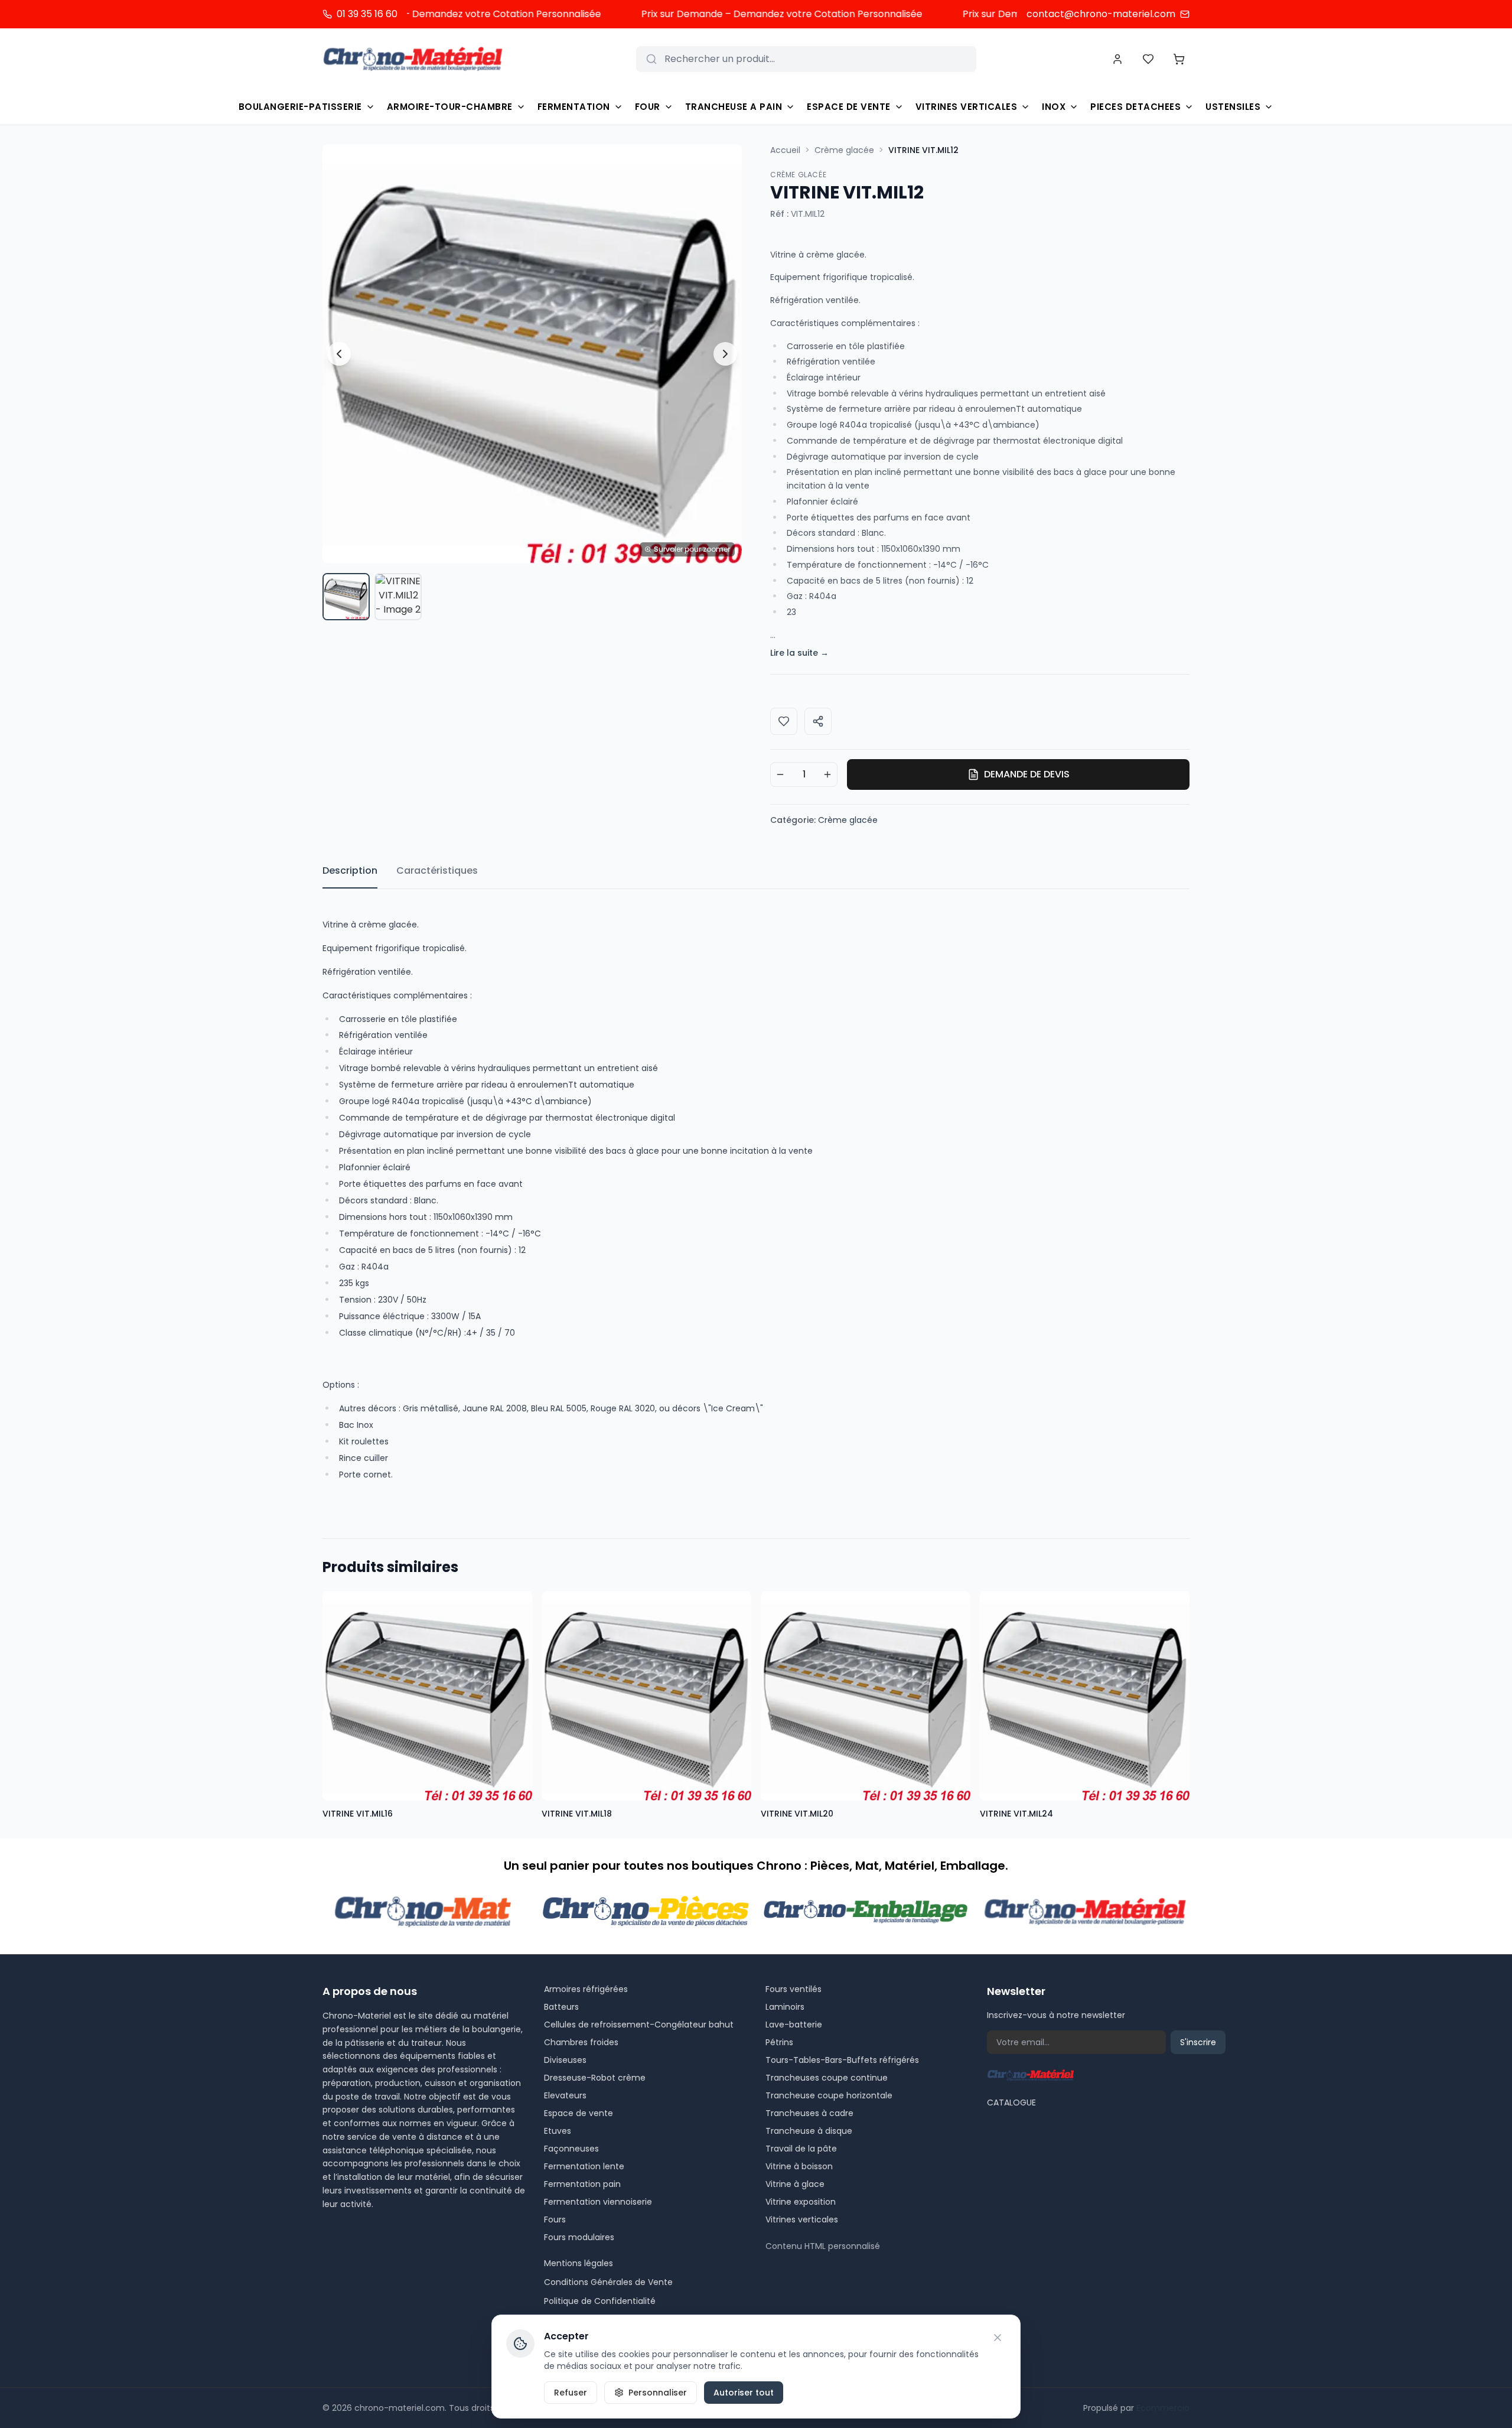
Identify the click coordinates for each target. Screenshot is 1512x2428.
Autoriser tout (744, 2393)
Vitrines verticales (802, 2219)
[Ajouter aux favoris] (784, 721)
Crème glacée (844, 150)
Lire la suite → (799, 653)
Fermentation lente (584, 2166)
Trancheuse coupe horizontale (829, 2095)
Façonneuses (571, 2149)
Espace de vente (579, 2113)
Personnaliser (658, 2393)
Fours (555, 2219)
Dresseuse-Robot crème (595, 2078)
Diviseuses (565, 2060)
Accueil (785, 150)
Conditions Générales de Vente (608, 2282)
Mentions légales (579, 2263)
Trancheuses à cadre (809, 2113)
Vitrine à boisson (799, 2166)
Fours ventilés (794, 1989)
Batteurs (561, 2007)
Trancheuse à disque (809, 2131)
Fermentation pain (582, 2184)
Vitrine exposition (801, 2202)
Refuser (571, 2393)
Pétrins (779, 2042)
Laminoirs (785, 2007)
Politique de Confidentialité (600, 2301)
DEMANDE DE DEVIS (1027, 774)
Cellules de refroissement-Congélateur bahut (639, 2025)
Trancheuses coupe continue (827, 2078)
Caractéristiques (437, 870)
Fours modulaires (579, 2237)
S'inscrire (1198, 2042)
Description (350, 870)
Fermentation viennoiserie (598, 2202)
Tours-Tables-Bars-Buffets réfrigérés (842, 2060)
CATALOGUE (1011, 2102)
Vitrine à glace (795, 2184)
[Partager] (818, 721)
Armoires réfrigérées (586, 1989)
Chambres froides (581, 2042)
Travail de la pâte (801, 2149)
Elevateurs (565, 2095)
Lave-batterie (794, 2025)
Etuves (558, 2131)
